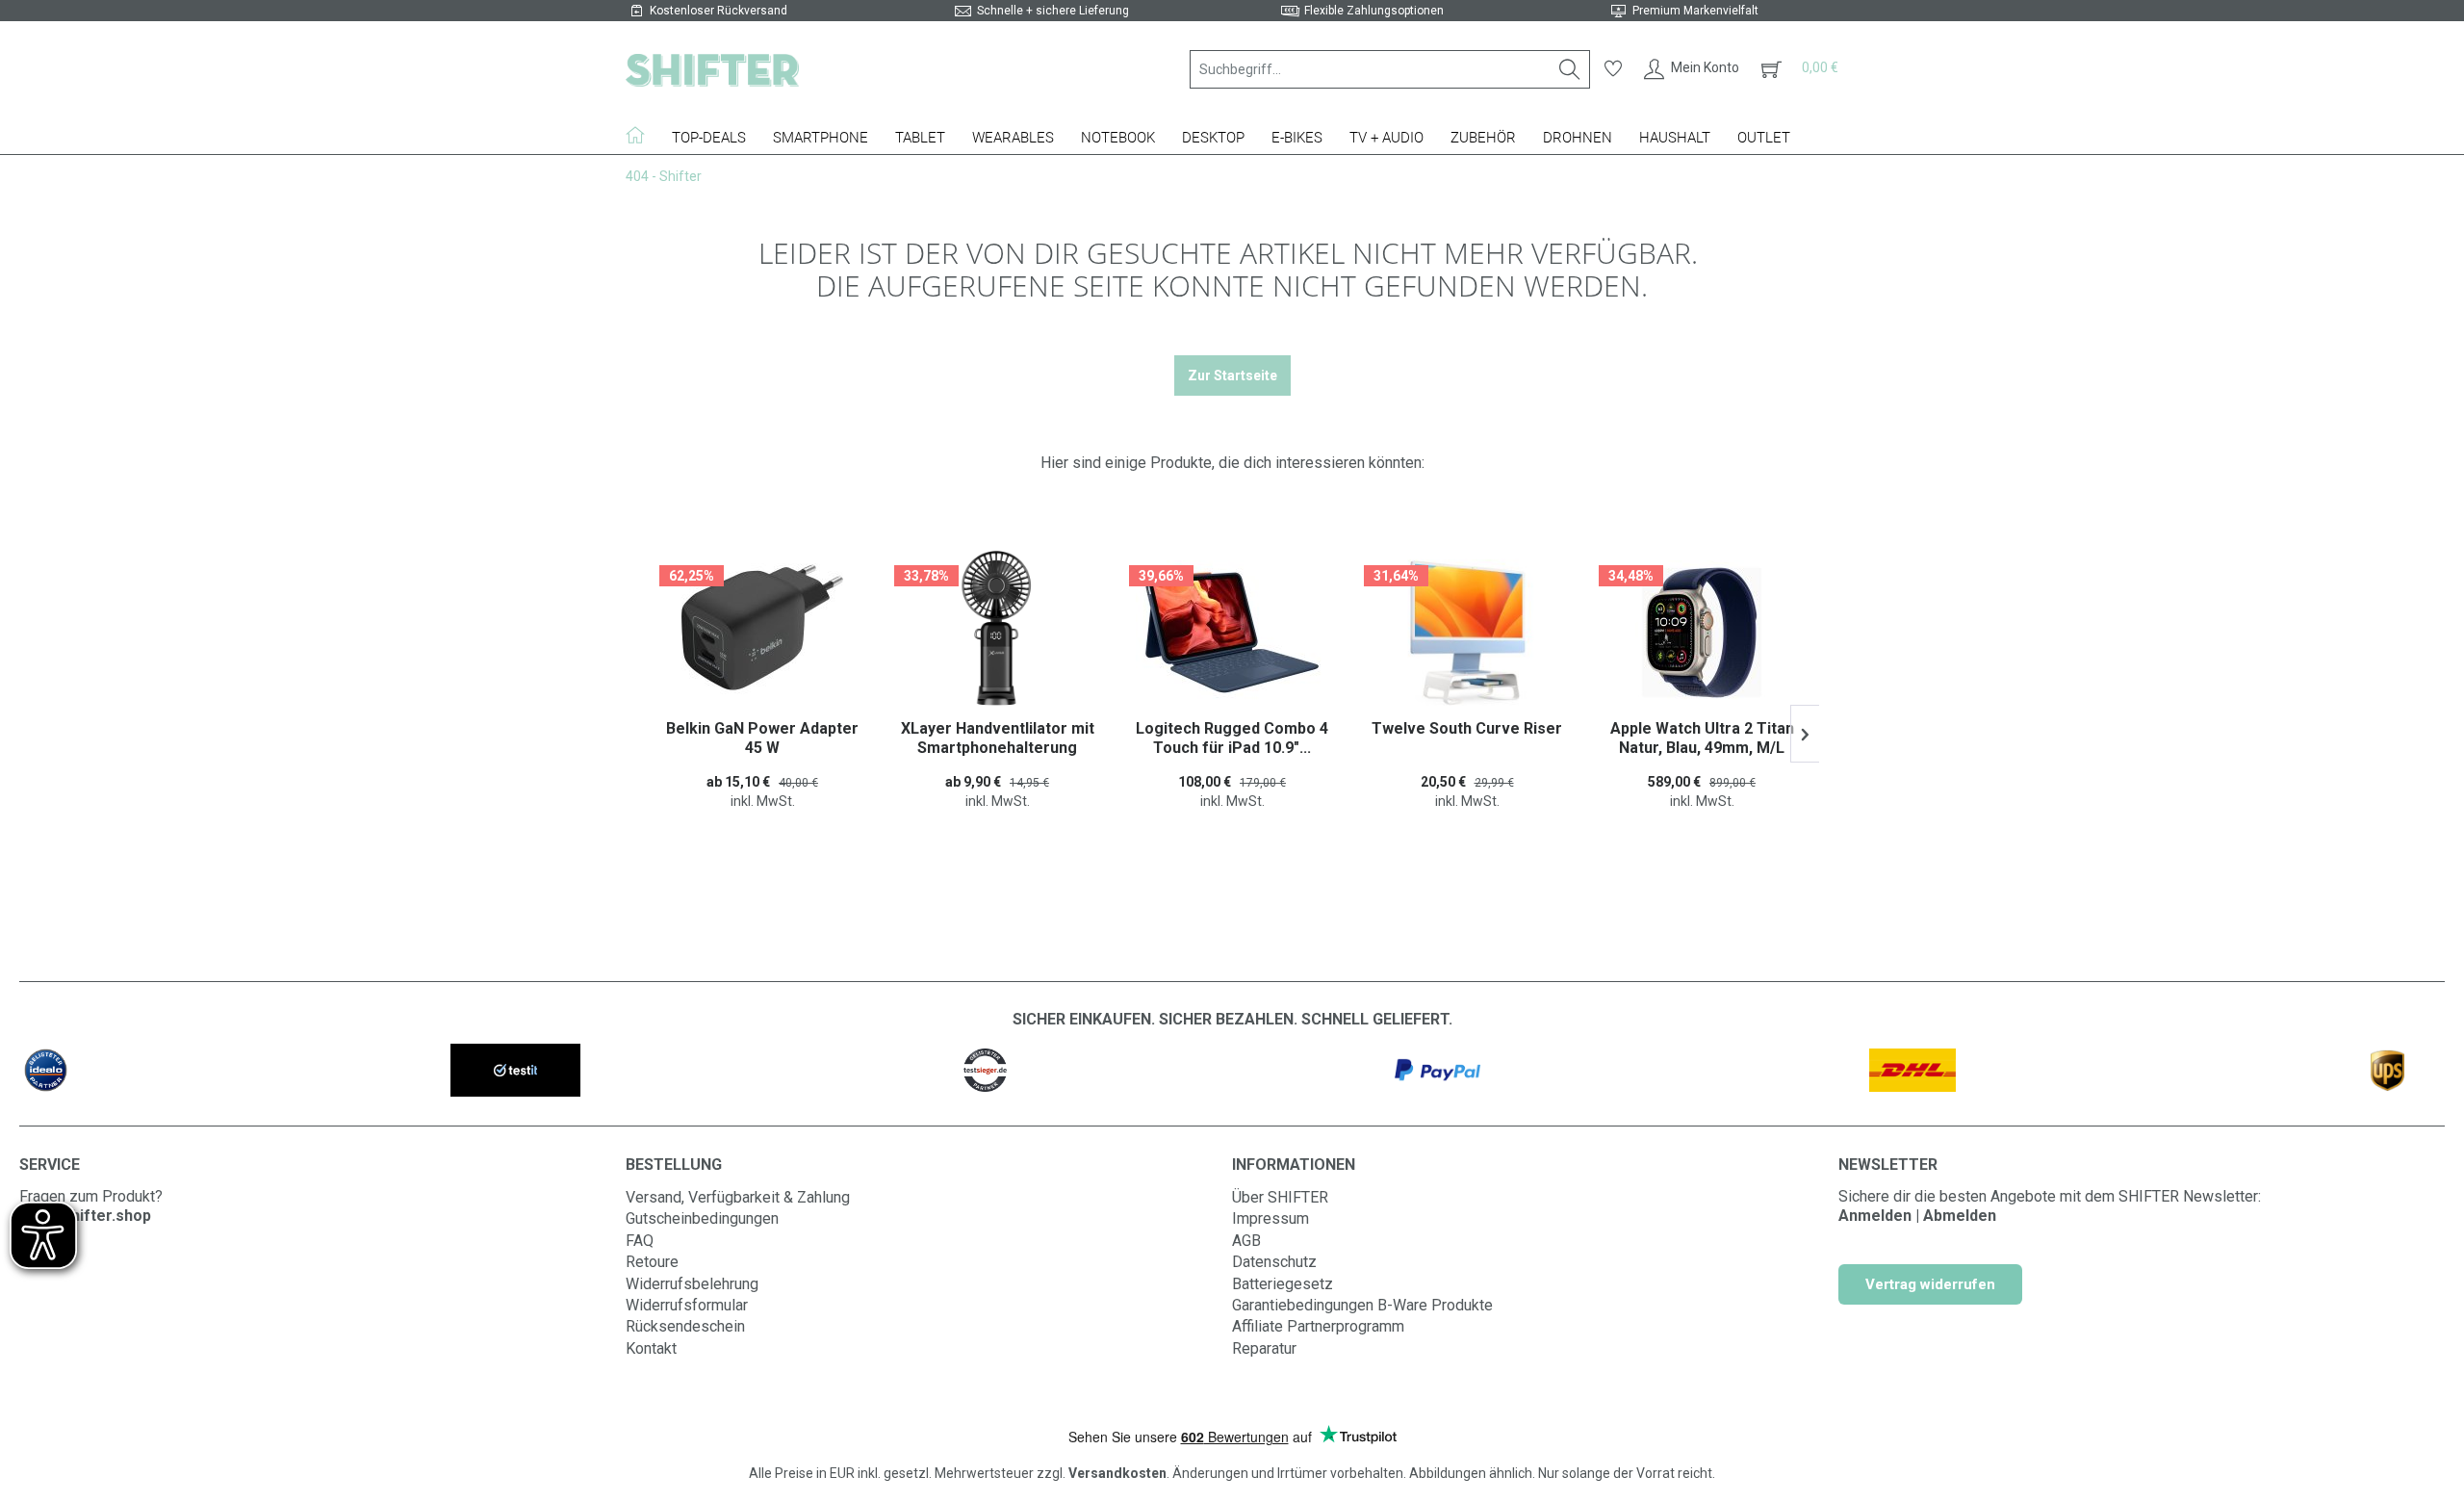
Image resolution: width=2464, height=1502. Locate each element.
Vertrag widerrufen (1930, 1284)
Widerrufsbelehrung (692, 1284)
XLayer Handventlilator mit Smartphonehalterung (763, 738)
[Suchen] (1570, 69)
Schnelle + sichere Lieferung (1053, 11)
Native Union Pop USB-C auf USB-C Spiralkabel (1702, 738)
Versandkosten (1117, 1473)
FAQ (640, 1241)
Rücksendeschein (685, 1326)
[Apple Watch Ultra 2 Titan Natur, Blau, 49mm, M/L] (1467, 633)
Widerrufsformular (687, 1305)
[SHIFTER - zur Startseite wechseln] (712, 69)
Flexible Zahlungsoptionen (1374, 11)
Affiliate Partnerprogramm (1318, 1326)
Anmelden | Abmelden (1917, 1216)
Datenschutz (1274, 1262)
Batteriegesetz (1283, 1284)
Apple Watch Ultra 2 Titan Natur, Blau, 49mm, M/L (1467, 738)
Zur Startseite (1232, 375)
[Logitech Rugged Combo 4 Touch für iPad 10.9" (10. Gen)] (997, 633)
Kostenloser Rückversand (719, 11)
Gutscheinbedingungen (702, 1218)
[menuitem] (1390, 69)
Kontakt (651, 1348)
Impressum (1270, 1218)
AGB (1246, 1241)
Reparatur (1264, 1348)
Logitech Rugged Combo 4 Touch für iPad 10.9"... (997, 738)
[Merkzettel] (1613, 69)
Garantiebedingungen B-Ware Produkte (1362, 1305)
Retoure (652, 1262)
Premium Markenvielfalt (1695, 11)
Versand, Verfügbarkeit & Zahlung (738, 1197)
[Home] (642, 135)
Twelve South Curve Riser (1232, 728)
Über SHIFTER (1280, 1197)
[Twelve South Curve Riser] (1232, 633)
